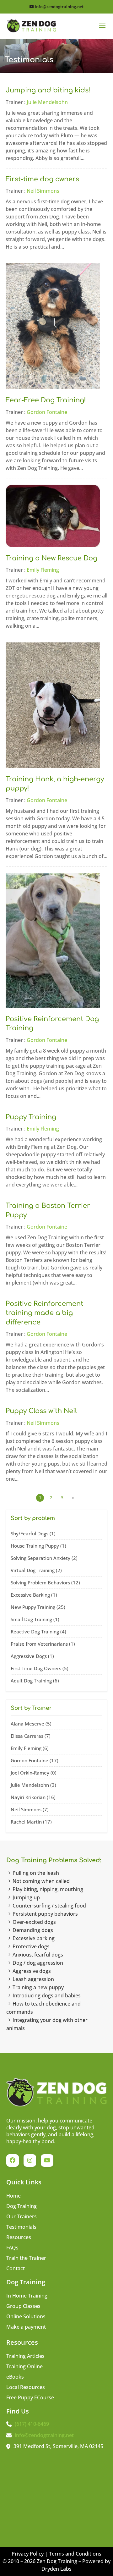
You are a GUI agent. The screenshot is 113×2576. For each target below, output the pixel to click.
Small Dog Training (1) (35, 1619)
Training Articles (25, 2357)
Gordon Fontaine (47, 412)
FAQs (12, 2248)
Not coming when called (41, 1881)
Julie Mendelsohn (47, 102)
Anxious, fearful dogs (38, 1955)
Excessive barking (34, 1938)
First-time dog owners (42, 179)
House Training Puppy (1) (38, 1546)
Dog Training (22, 2207)
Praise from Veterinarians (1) (43, 1644)
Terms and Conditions (75, 2554)
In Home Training (27, 2296)
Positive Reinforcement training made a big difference (44, 1313)
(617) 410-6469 (32, 2424)
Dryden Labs (56, 2569)
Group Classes (23, 2307)
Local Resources (26, 2388)
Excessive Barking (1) (34, 1595)
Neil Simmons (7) (30, 1809)
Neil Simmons (43, 191)
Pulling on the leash (36, 1873)
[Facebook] (13, 2160)
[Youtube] (47, 2160)
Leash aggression (33, 1979)
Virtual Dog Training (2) (36, 1570)
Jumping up (26, 1897)
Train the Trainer (26, 2259)
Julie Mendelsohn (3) (33, 1785)
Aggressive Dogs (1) (32, 1656)
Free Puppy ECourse (30, 2398)
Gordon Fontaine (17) (35, 1760)
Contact (16, 2269)
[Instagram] (30, 2160)
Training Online (24, 2367)
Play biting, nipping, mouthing (48, 1889)
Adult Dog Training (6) (35, 1681)
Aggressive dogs (32, 1971)
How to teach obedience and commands (43, 2008)
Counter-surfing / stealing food (49, 1906)
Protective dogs (31, 1946)
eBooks (15, 2377)
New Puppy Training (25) (38, 1607)
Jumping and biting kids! (48, 90)
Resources (19, 2238)
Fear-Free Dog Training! (46, 400)
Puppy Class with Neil (41, 1411)
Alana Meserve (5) (31, 1724)
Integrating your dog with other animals (47, 2024)
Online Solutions (26, 2317)
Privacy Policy (28, 2554)
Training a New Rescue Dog (51, 558)
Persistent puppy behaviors (45, 1914)
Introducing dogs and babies (47, 1995)
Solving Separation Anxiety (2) (44, 1558)
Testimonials (21, 2227)
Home (13, 2196)
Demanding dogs (33, 1930)
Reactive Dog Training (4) (38, 1632)
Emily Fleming (43, 570)
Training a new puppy (38, 1987)
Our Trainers (22, 2217)
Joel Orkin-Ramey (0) (34, 1773)
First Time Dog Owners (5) (40, 1668)
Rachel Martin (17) (31, 1822)
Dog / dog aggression (38, 1963)
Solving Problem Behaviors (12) (45, 1582)
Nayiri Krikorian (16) (33, 1797)
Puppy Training (31, 1117)
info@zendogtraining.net (44, 2435)
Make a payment (26, 2327)
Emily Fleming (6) (30, 1748)
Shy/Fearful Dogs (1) (33, 1533)
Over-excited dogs (34, 1922)
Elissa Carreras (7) (31, 1736)
